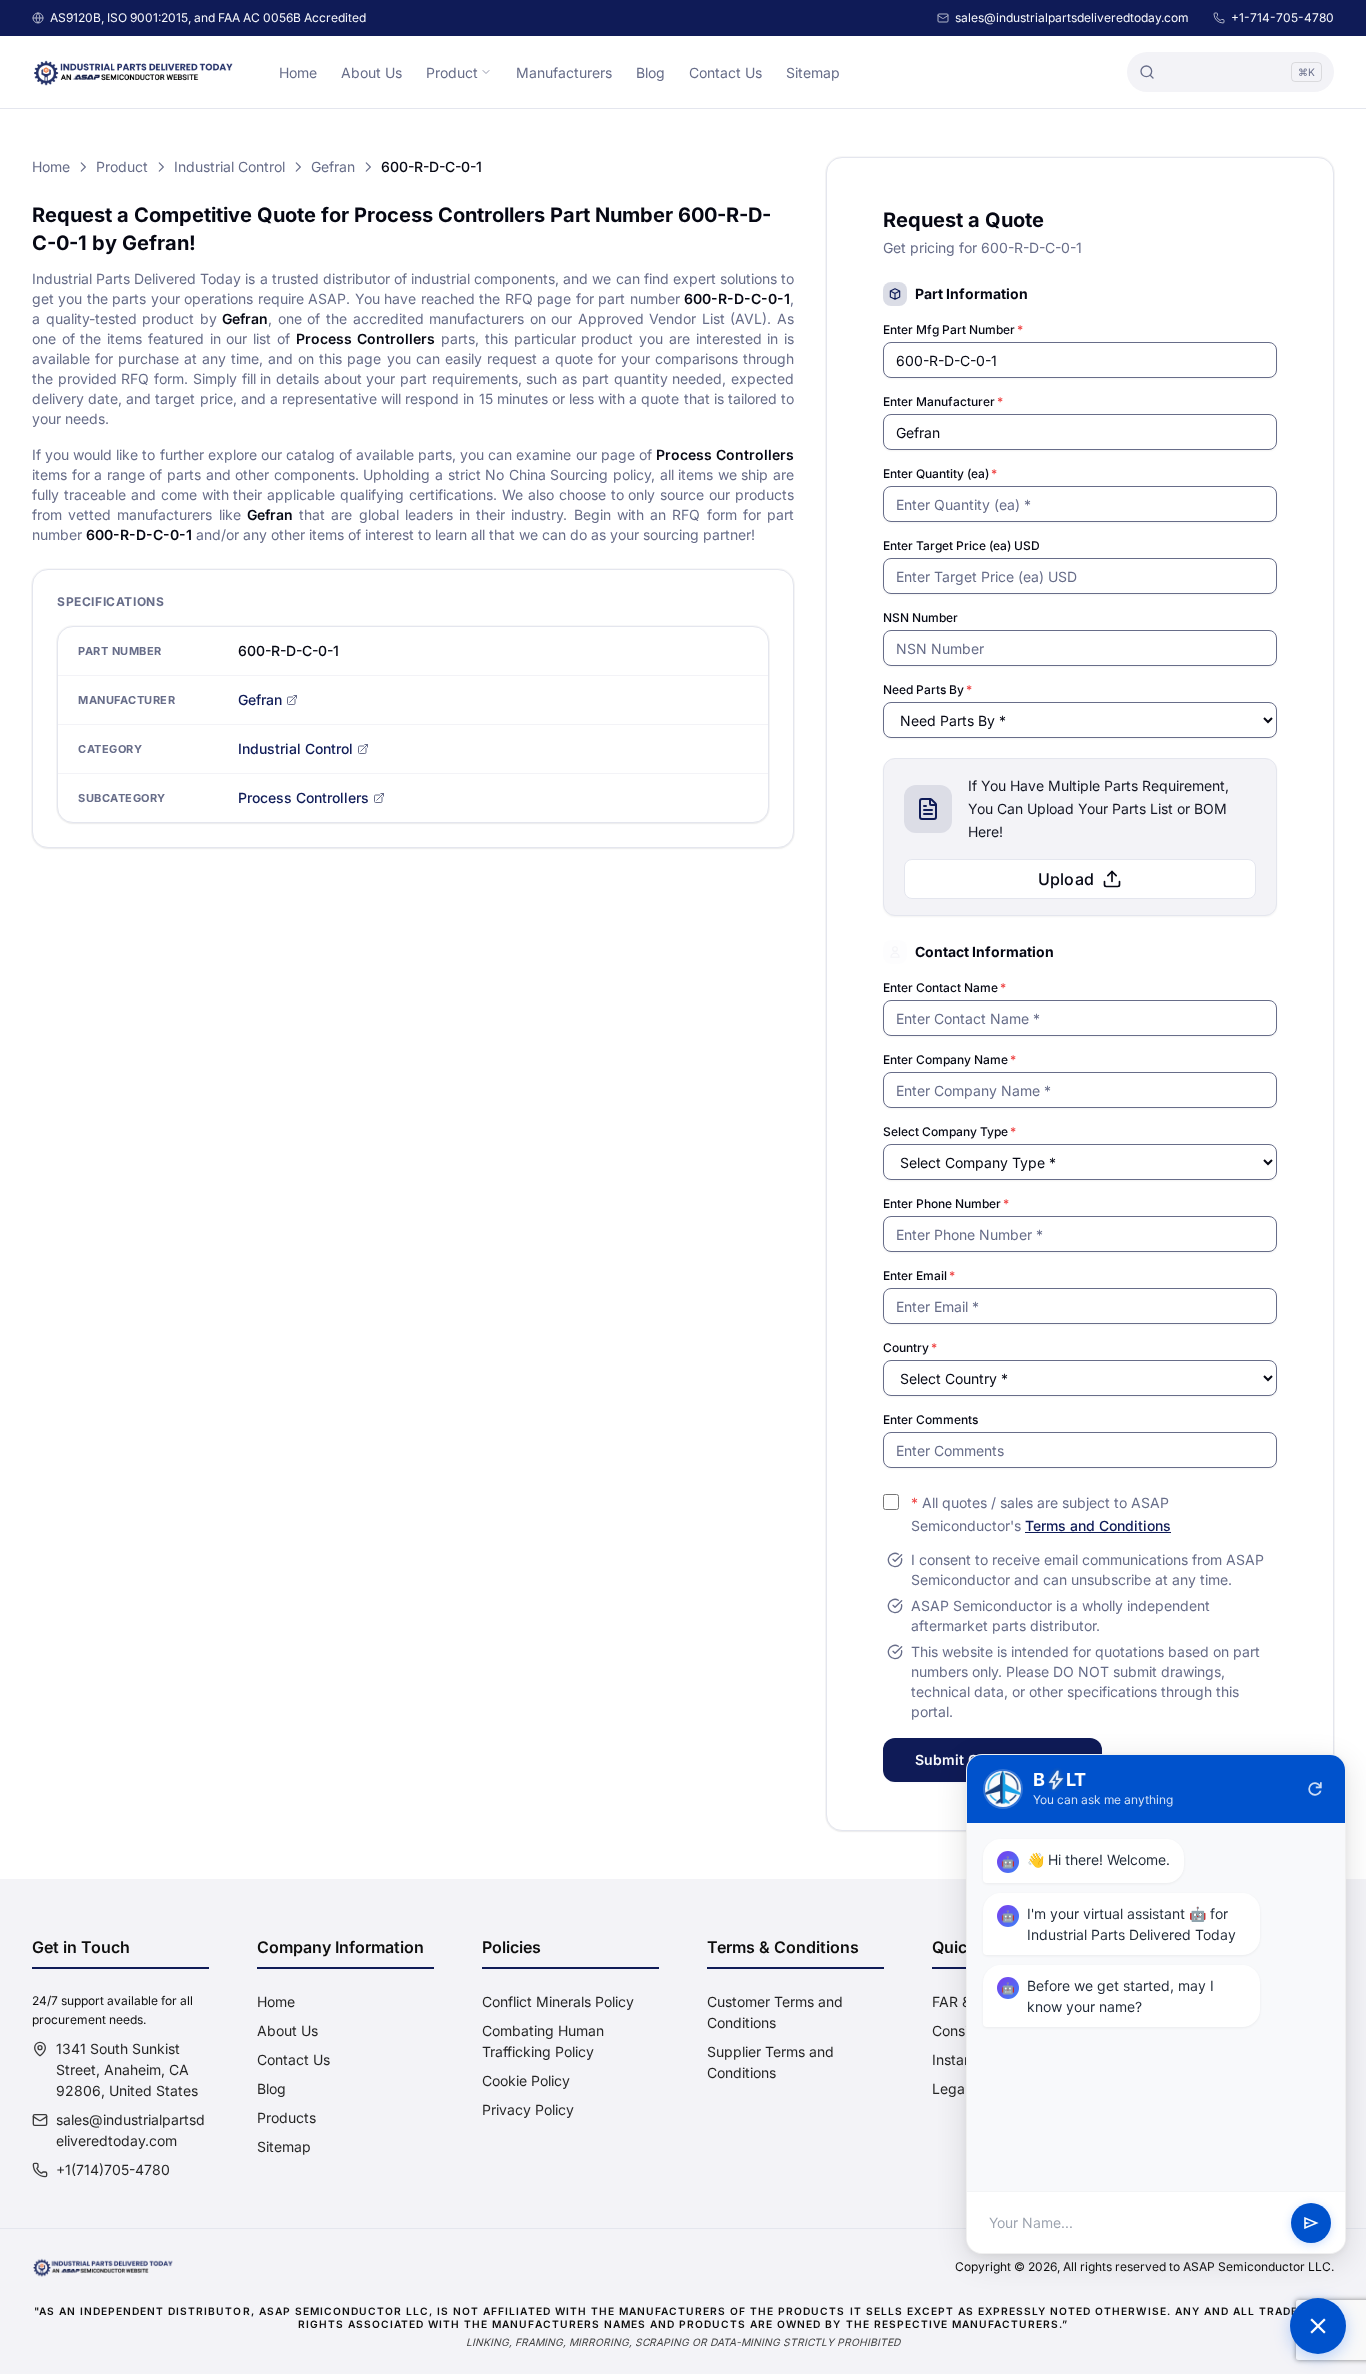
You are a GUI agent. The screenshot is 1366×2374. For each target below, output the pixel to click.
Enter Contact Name (944, 987)
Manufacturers (564, 72)
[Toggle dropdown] (486, 72)
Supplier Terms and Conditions (770, 2062)
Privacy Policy (528, 2109)
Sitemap (813, 72)
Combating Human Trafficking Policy (543, 2041)
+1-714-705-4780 (1282, 17)
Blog (650, 72)
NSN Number (920, 617)
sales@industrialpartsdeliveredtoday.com (1072, 17)
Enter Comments (930, 1419)
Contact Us (725, 72)
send (1311, 2223)
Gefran (333, 166)
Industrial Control (229, 166)
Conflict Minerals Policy (558, 2001)
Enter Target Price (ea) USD (961, 545)
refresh (1315, 1789)
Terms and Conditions (1098, 1525)
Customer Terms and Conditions (775, 2012)
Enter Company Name (949, 1059)
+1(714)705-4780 (113, 2169)
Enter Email (919, 1275)
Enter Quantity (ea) (940, 473)
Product (452, 72)
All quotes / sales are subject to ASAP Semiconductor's (1041, 1514)
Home (298, 72)
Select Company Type (949, 1131)
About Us (371, 72)
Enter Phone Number (946, 1203)
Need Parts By (927, 689)
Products (286, 2117)
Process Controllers (303, 797)
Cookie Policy (526, 2080)
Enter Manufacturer (943, 401)
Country (910, 1347)
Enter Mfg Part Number (953, 329)
